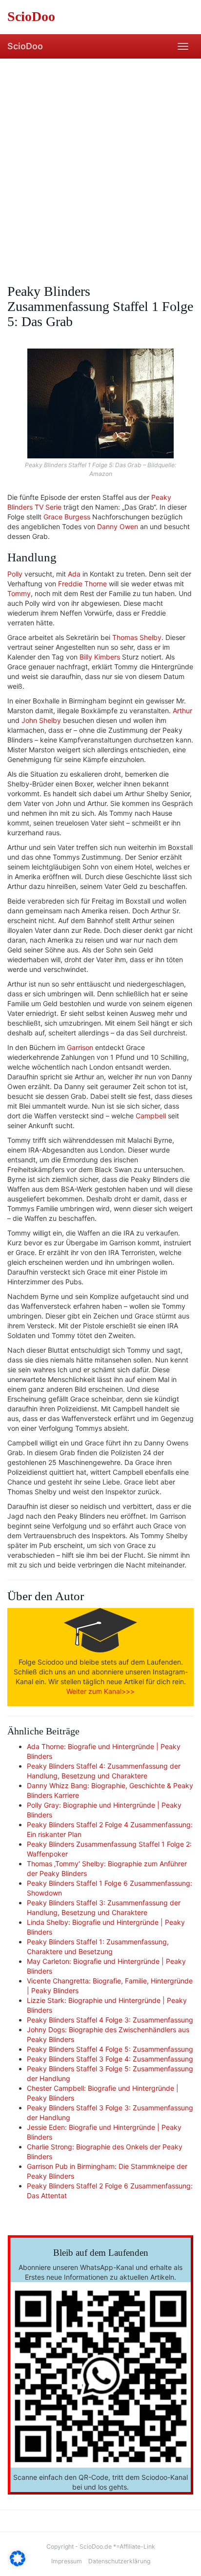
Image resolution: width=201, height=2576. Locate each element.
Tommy (19, 593)
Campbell (151, 1116)
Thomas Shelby (137, 637)
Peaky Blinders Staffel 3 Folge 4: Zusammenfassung (110, 2059)
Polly (15, 574)
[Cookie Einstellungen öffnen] (18, 2564)
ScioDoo (25, 46)
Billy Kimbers (100, 657)
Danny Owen (118, 526)
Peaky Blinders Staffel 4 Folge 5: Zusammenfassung (110, 2049)
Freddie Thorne (82, 584)
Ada (74, 574)
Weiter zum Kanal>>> (100, 1691)
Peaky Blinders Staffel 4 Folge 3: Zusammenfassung (110, 2020)
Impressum (67, 2561)
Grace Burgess (67, 517)
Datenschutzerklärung (119, 2561)
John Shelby (41, 720)
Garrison (80, 1047)
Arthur (182, 711)
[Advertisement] (100, 164)
